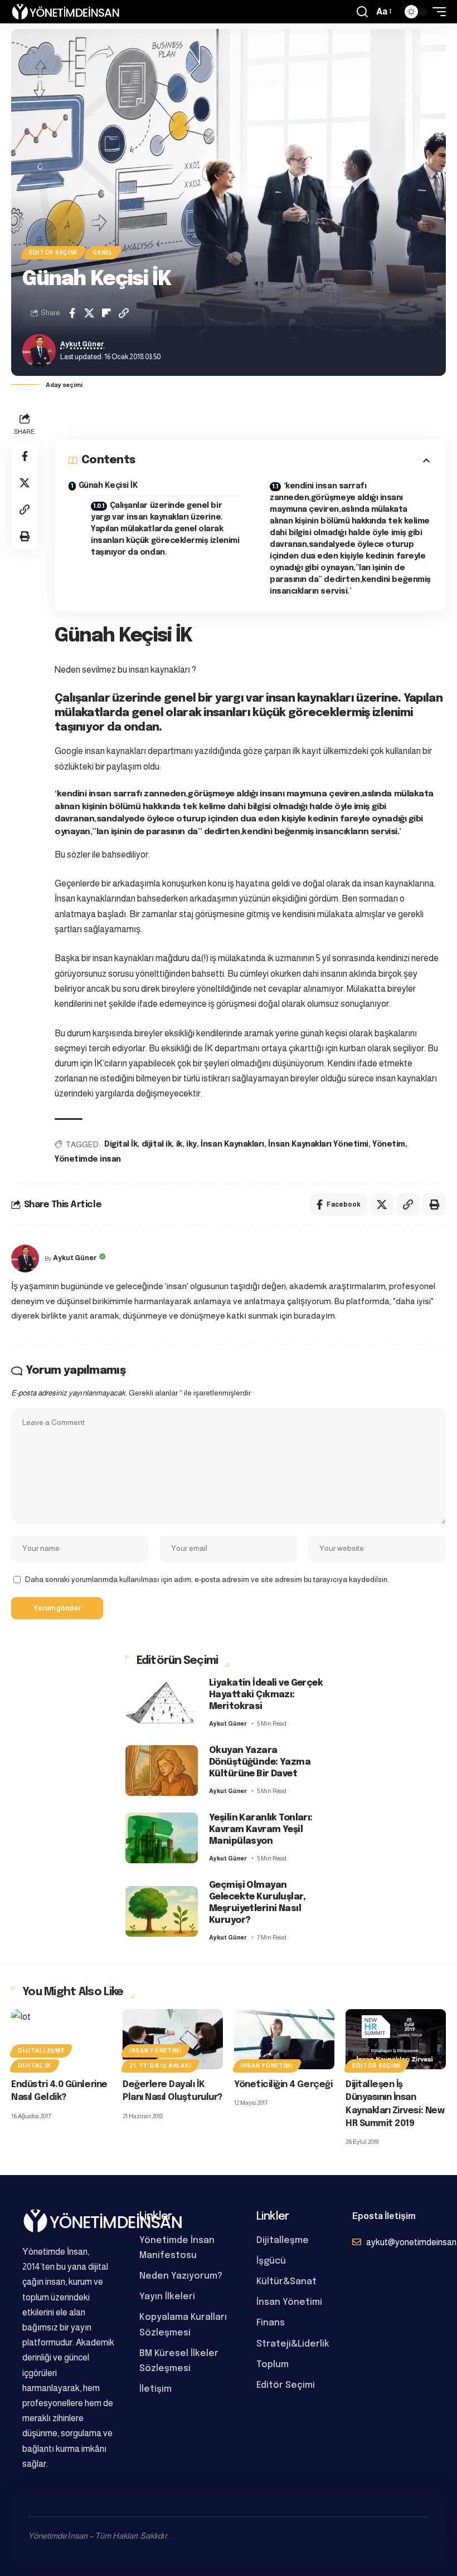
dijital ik (157, 1144)
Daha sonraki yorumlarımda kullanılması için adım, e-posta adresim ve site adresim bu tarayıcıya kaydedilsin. (207, 1580)
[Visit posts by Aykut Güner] (39, 351)
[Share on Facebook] (72, 313)
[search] (362, 12)
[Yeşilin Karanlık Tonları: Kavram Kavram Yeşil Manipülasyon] (162, 1838)
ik (179, 1144)
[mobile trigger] (436, 12)
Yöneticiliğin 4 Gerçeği (283, 2085)
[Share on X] (89, 313)
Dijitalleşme (41, 2051)
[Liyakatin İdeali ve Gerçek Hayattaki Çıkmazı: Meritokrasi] (162, 1703)
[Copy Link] (124, 313)
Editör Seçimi (53, 253)
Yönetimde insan (88, 1159)
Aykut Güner (82, 344)
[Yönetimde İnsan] (65, 12)
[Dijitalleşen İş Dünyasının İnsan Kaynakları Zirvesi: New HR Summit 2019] (396, 2039)
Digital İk (121, 1144)
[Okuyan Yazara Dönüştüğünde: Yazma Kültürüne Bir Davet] (162, 1771)
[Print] (25, 536)
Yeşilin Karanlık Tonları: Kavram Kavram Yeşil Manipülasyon (261, 1830)
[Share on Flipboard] (106, 313)
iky (191, 1144)
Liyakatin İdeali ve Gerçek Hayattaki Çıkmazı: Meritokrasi (266, 1695)
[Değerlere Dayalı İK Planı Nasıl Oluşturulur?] (173, 2039)
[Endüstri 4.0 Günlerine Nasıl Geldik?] (61, 2039)
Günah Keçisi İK (108, 486)
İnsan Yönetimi (155, 2051)
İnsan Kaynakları (232, 1144)
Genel (103, 253)
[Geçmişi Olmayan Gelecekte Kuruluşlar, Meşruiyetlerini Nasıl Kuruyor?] (162, 1911)
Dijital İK (35, 2066)
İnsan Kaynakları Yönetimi (318, 1144)
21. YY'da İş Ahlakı (160, 2066)
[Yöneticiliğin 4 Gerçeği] (284, 2039)
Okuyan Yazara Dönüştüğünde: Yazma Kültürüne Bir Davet (260, 1762)
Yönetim (389, 1144)
